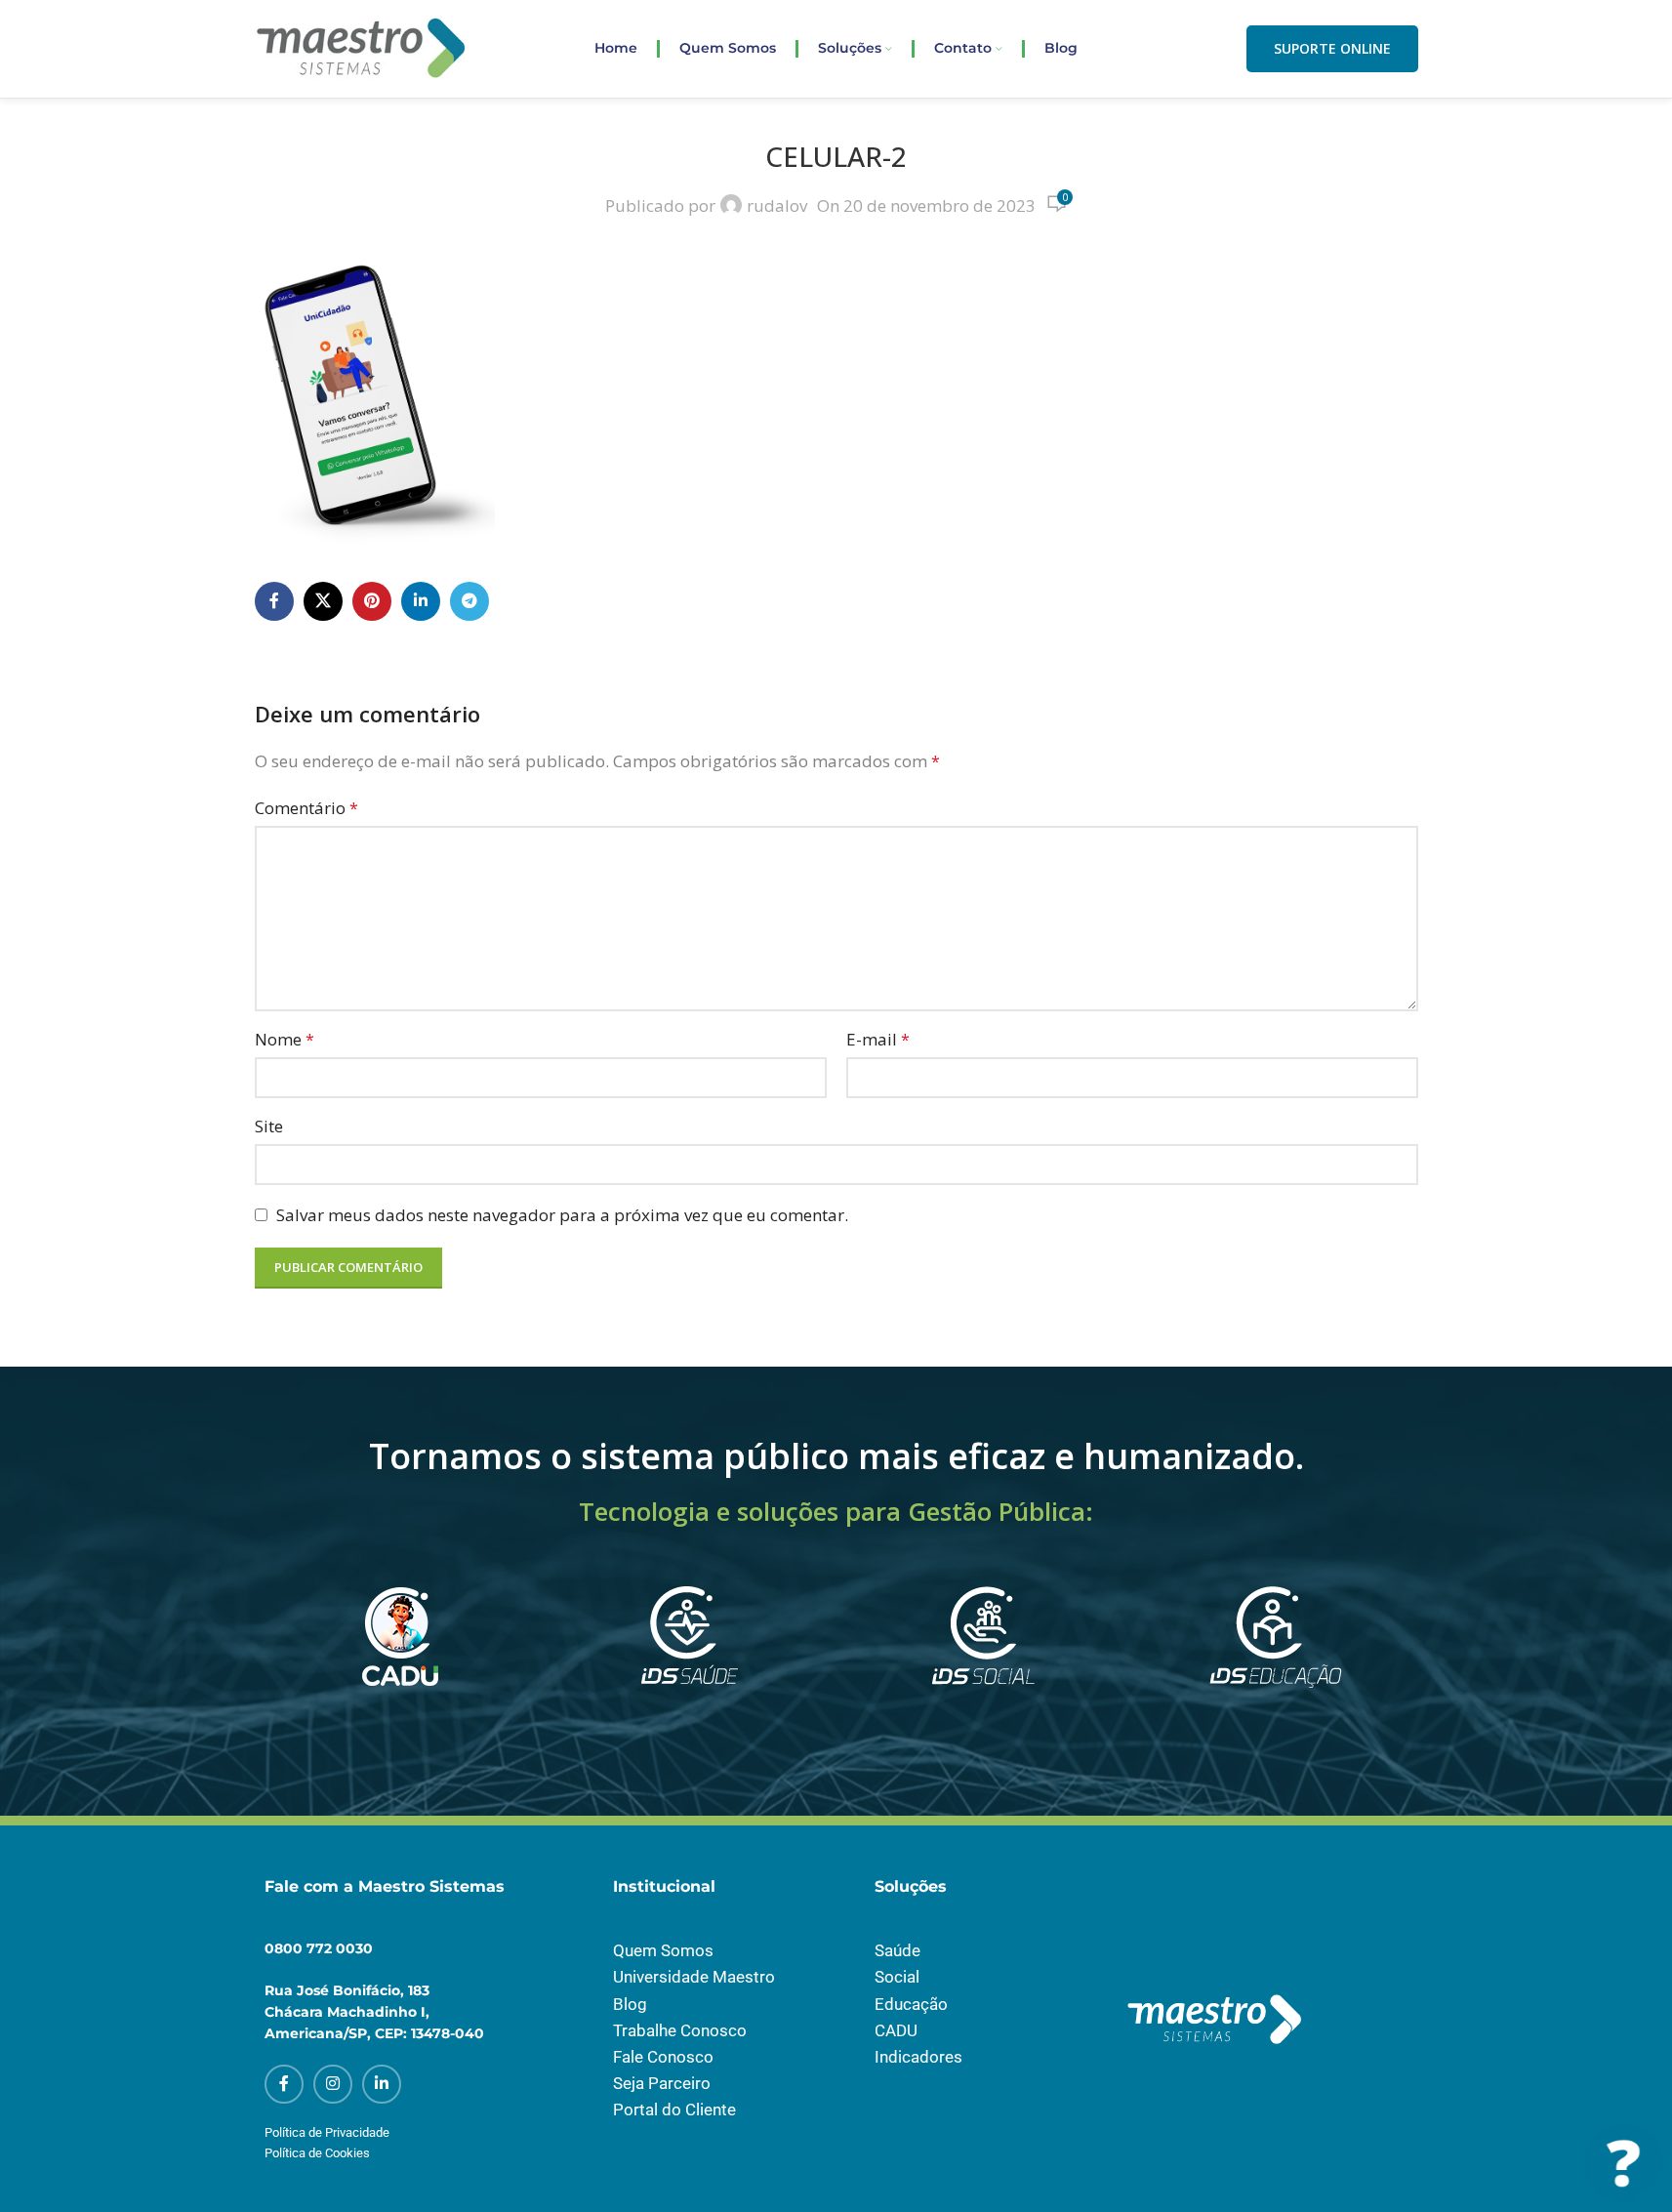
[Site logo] (362, 47)
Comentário (306, 808)
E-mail (878, 1039)
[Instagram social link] (333, 2084)
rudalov (777, 205)
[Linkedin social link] (421, 601)
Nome (285, 1039)
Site (269, 1126)
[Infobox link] (397, 1662)
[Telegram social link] (469, 601)
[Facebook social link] (274, 601)
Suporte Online (1332, 48)
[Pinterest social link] (372, 601)
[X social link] (323, 601)
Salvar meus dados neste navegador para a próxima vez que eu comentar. (562, 1215)
